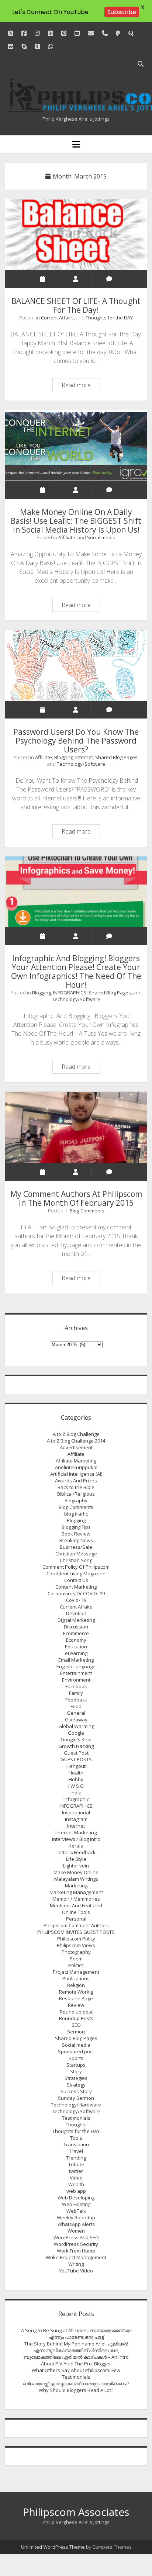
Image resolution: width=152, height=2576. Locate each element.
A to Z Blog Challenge (76, 1434)
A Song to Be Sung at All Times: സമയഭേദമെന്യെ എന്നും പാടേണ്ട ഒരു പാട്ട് (76, 2334)
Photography (76, 1952)
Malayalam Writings (76, 1879)
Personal (76, 1919)
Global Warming (76, 1726)
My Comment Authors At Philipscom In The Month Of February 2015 (76, 1127)
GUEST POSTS (76, 1759)
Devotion (76, 1613)
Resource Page (76, 1998)
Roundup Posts (76, 2018)
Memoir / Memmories (76, 1899)
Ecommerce (76, 1633)
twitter (76, 2171)
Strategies (76, 2078)
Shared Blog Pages (116, 757)
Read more (81, 386)
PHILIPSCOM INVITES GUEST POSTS (76, 1932)
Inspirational (76, 1812)
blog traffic (76, 1514)
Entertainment (76, 1673)
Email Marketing (76, 1660)
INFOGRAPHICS (70, 993)
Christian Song (76, 1560)
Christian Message (76, 1554)
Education (76, 1647)
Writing (76, 2264)
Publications (76, 1978)
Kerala (76, 1846)
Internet (84, 757)
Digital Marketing (76, 1620)
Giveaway (76, 1720)
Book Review (76, 1534)
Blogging (64, 757)
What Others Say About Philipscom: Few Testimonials (76, 2374)
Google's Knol (76, 1739)
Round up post (76, 2012)
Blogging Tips (76, 1527)
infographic (76, 1799)
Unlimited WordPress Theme (53, 2547)
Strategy (76, 2085)
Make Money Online (76, 1872)
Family (76, 1693)
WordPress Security (76, 2244)
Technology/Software (81, 764)
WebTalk (76, 2211)
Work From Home (76, 2251)
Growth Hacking (76, 1746)
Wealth (76, 2184)
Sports (76, 2058)
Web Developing (76, 2198)
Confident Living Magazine (76, 1573)
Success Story (76, 2091)
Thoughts (76, 2125)
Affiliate (67, 537)
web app (76, 2191)
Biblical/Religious (76, 1494)
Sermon (76, 2032)
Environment (76, 1680)
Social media (101, 537)
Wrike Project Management (76, 2257)
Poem (76, 1959)
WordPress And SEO (76, 2237)
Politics (76, 1965)
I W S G (76, 1786)
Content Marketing (76, 1587)
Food (76, 1706)
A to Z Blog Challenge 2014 (76, 1441)
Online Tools (76, 1912)
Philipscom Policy (76, 1939)
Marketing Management (76, 1892)
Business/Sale (76, 1547)
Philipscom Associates (76, 2512)
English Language (76, 1666)
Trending (76, 2158)
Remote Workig (76, 1992)
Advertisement (76, 1447)
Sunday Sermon (76, 2098)
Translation (76, 2144)
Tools (76, 2138)
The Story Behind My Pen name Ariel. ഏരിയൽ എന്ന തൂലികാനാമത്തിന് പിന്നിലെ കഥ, (76, 2347)
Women (76, 2231)
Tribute (76, 2164)
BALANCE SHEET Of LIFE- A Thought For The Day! (76, 235)
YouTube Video (76, 2271)
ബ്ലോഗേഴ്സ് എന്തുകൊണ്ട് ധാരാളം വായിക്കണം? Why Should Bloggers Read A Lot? (76, 2387)
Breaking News (76, 1540)
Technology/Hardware (76, 2105)
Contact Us (76, 1580)
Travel (76, 2151)
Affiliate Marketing (76, 1461)
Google (76, 1733)
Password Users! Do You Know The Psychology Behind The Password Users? (76, 665)
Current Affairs (57, 318)
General (76, 1713)
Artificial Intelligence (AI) (76, 1474)
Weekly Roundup (76, 2217)
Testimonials (76, 2118)
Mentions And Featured (76, 1905)
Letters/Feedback (76, 1852)
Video (76, 2178)
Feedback (76, 1700)
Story (76, 2071)
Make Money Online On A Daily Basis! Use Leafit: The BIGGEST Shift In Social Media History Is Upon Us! (76, 446)
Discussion (76, 1627)
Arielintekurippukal (76, 1467)
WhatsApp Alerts (76, 2224)
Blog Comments (87, 1211)
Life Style (76, 1859)
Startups (76, 2065)
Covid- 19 (76, 1600)
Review (76, 2005)
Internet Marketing (76, 1832)
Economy (76, 1640)
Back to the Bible (76, 1487)
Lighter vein (76, 1866)
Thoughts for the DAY (109, 318)
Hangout (76, 1766)
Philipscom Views (76, 1945)
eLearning (76, 1653)
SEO (76, 2025)
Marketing (76, 1886)
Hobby (76, 1779)
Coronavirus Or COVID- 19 (76, 1593)
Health (76, 1773)
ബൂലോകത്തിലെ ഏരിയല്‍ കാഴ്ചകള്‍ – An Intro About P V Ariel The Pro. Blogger (76, 2360)
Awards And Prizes (76, 1481)
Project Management (76, 1972)
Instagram (76, 1819)
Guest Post (76, 1753)
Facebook (76, 1686)
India (76, 1793)
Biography (76, 1500)
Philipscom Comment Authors (76, 1925)
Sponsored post (76, 2052)
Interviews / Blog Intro (76, 1839)
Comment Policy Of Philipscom (76, 1567)
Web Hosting (76, 2204)
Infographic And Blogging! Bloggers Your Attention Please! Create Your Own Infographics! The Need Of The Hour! (76, 892)
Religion (76, 1985)
